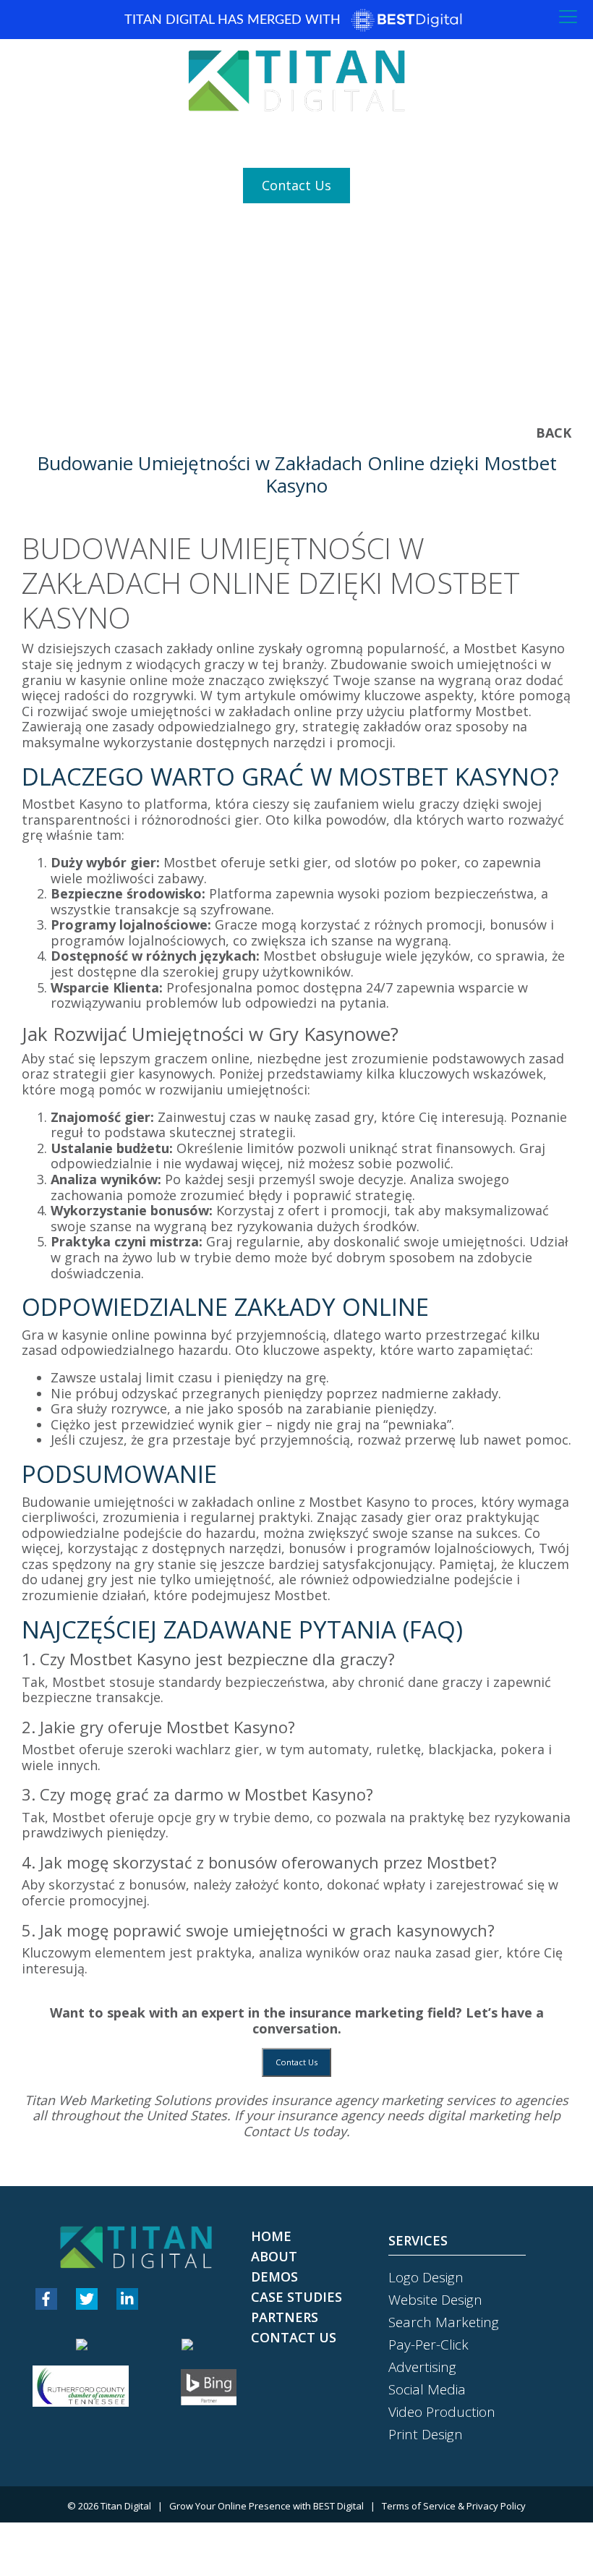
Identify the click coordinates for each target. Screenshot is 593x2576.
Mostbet (301, 1595)
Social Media (427, 2389)
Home (271, 2236)
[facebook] (46, 2299)
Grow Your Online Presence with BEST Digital (266, 2506)
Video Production (442, 2412)
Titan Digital (126, 2506)
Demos (274, 2277)
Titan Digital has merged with (234, 20)
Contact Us (296, 185)
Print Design (426, 2434)
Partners (285, 2317)
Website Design (435, 2300)
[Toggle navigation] (568, 17)
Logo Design (426, 2277)
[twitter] (87, 2299)
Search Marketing (444, 2322)
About (274, 2256)
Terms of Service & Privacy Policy (454, 2506)
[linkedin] (127, 2299)
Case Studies (296, 2297)
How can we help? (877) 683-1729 (296, 140)
